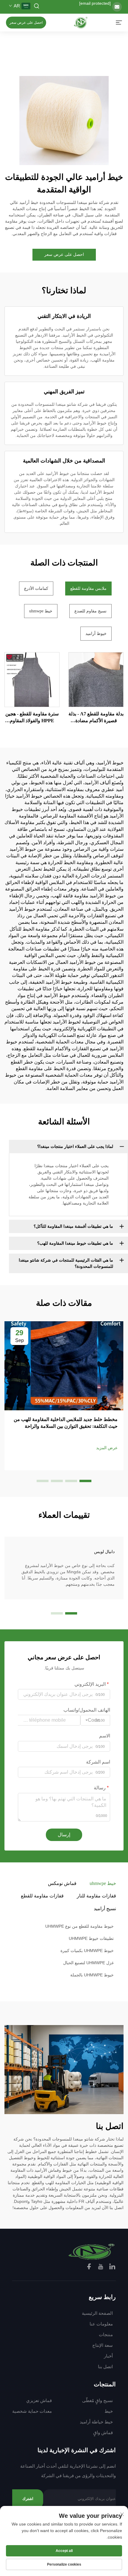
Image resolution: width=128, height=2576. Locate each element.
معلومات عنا (101, 2324)
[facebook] (90, 2267)
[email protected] (95, 3)
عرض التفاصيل (96, 679)
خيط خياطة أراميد (96, 2422)
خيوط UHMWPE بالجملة (92, 1975)
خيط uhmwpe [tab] (41, 611)
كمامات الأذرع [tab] (36, 588)
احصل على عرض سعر (26, 23)
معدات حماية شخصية (32, 2411)
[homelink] (92, 2251)
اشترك (28, 2499)
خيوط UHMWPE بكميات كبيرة (87, 1951)
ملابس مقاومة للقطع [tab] (88, 588)
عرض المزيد (107, 1448)
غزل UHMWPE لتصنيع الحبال (88, 1963)
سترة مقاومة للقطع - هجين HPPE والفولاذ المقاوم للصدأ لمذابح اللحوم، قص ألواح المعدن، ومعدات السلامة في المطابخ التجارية (32, 718)
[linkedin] (112, 2267)
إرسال (64, 1835)
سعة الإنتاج (103, 2345)
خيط (109, 2411)
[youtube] (101, 2267)
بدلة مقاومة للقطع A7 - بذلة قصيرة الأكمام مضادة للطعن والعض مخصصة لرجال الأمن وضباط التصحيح (96, 718)
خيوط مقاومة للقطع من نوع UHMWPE (79, 1926)
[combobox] (95, 1720)
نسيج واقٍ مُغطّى (97, 2400)
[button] (85, 1481)
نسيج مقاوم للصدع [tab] (90, 611)
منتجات (106, 2335)
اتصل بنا (105, 2367)
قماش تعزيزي (39, 2400)
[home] (81, 22)
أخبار (108, 2356)
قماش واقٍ (103, 2432)
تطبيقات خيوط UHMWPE (91, 1938)
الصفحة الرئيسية (97, 2313)
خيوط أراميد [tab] (96, 634)
